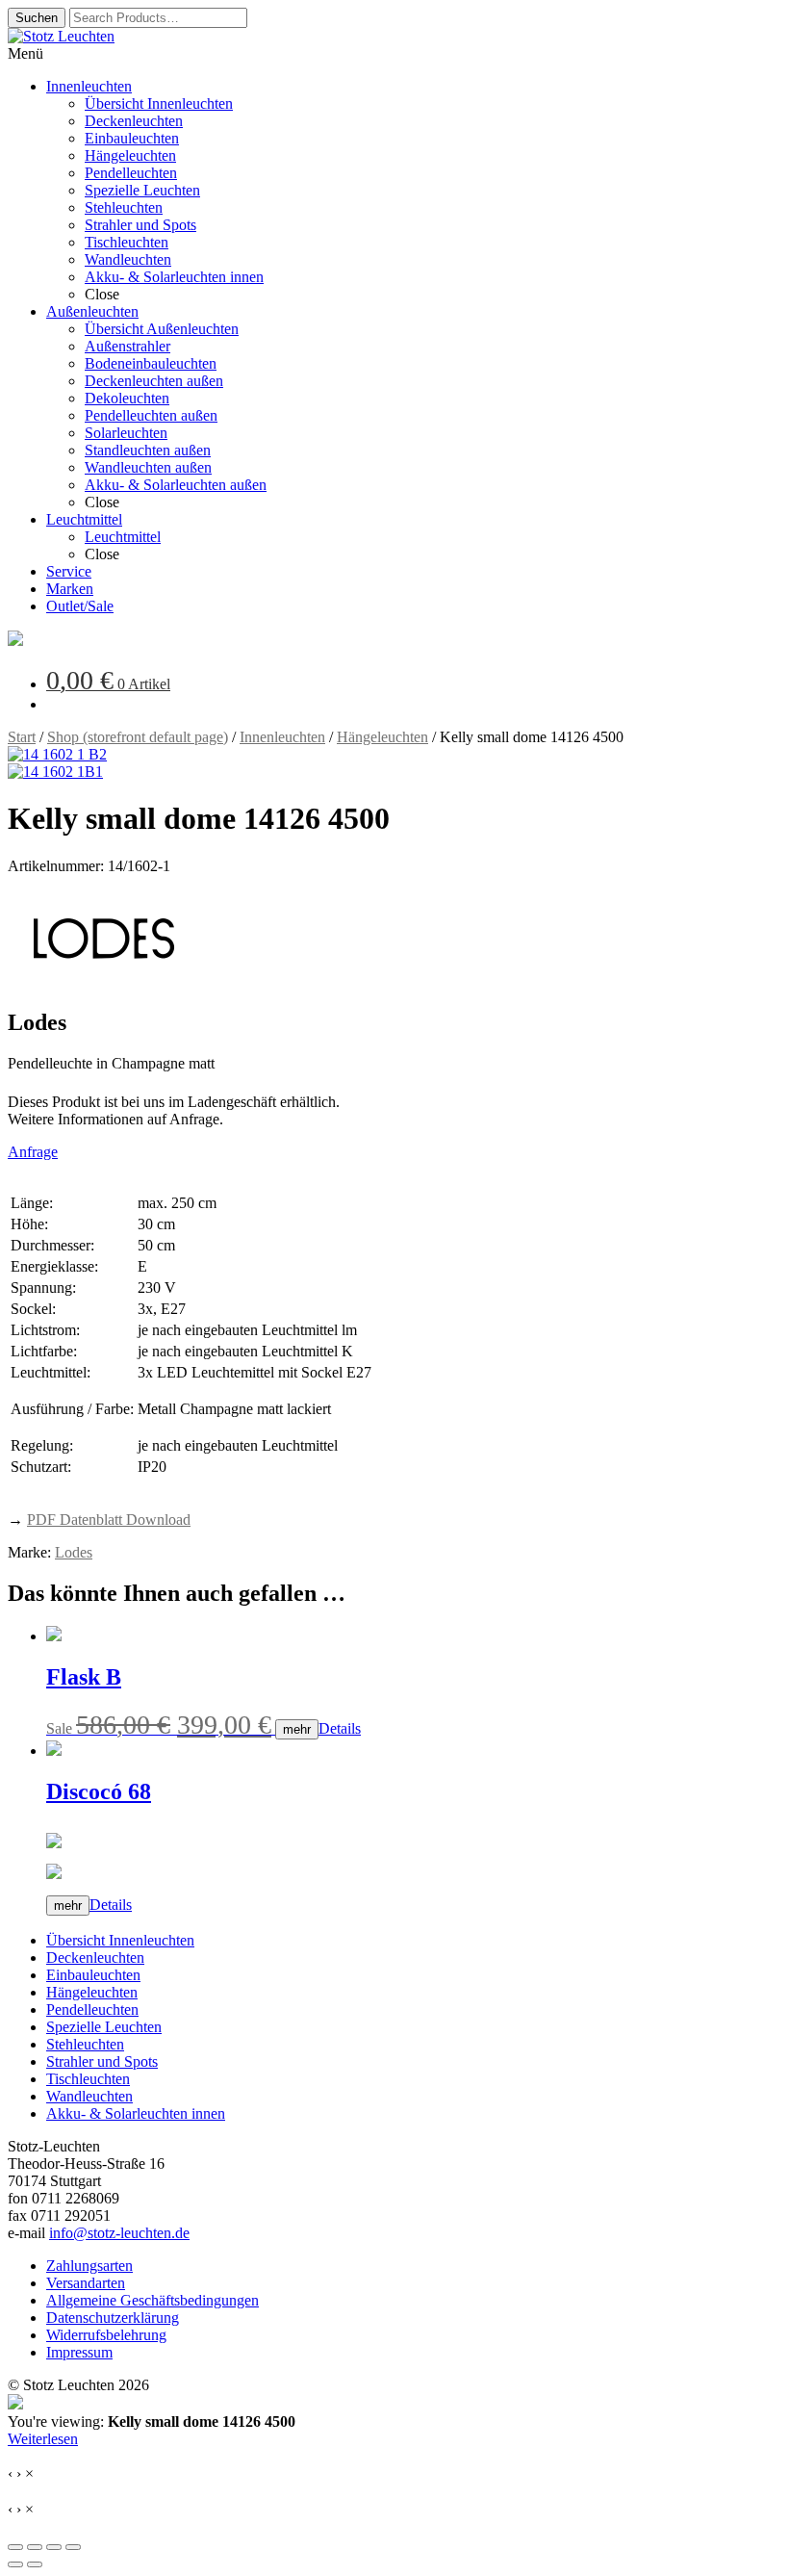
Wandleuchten (89, 2096)
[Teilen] (54, 2547)
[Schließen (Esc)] (73, 2547)
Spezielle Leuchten (104, 2027)
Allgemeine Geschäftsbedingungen (153, 2300)
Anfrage (33, 1152)
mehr (297, 1729)
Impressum (79, 2352)
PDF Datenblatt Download (109, 1520)
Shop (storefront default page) (138, 737)
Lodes (74, 1552)
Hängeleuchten (382, 737)
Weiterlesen (43, 2439)
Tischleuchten (88, 2079)
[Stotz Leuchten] (15, 641)
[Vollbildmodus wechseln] (35, 2547)
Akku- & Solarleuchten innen (136, 2113)
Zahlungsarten (89, 2266)
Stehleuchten (85, 2044)
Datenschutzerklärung (113, 2318)
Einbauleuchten (93, 1975)
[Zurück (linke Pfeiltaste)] (15, 2564)
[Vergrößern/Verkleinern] (15, 2547)
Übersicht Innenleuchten (120, 1940)
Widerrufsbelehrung (106, 2335)
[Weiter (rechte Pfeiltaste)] (35, 2564)
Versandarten (86, 2283)
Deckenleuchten (95, 1958)
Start (22, 737)
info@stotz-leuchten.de (119, 2233)
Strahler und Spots (102, 2061)
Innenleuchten (282, 737)
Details (340, 1728)
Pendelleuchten (92, 2009)
